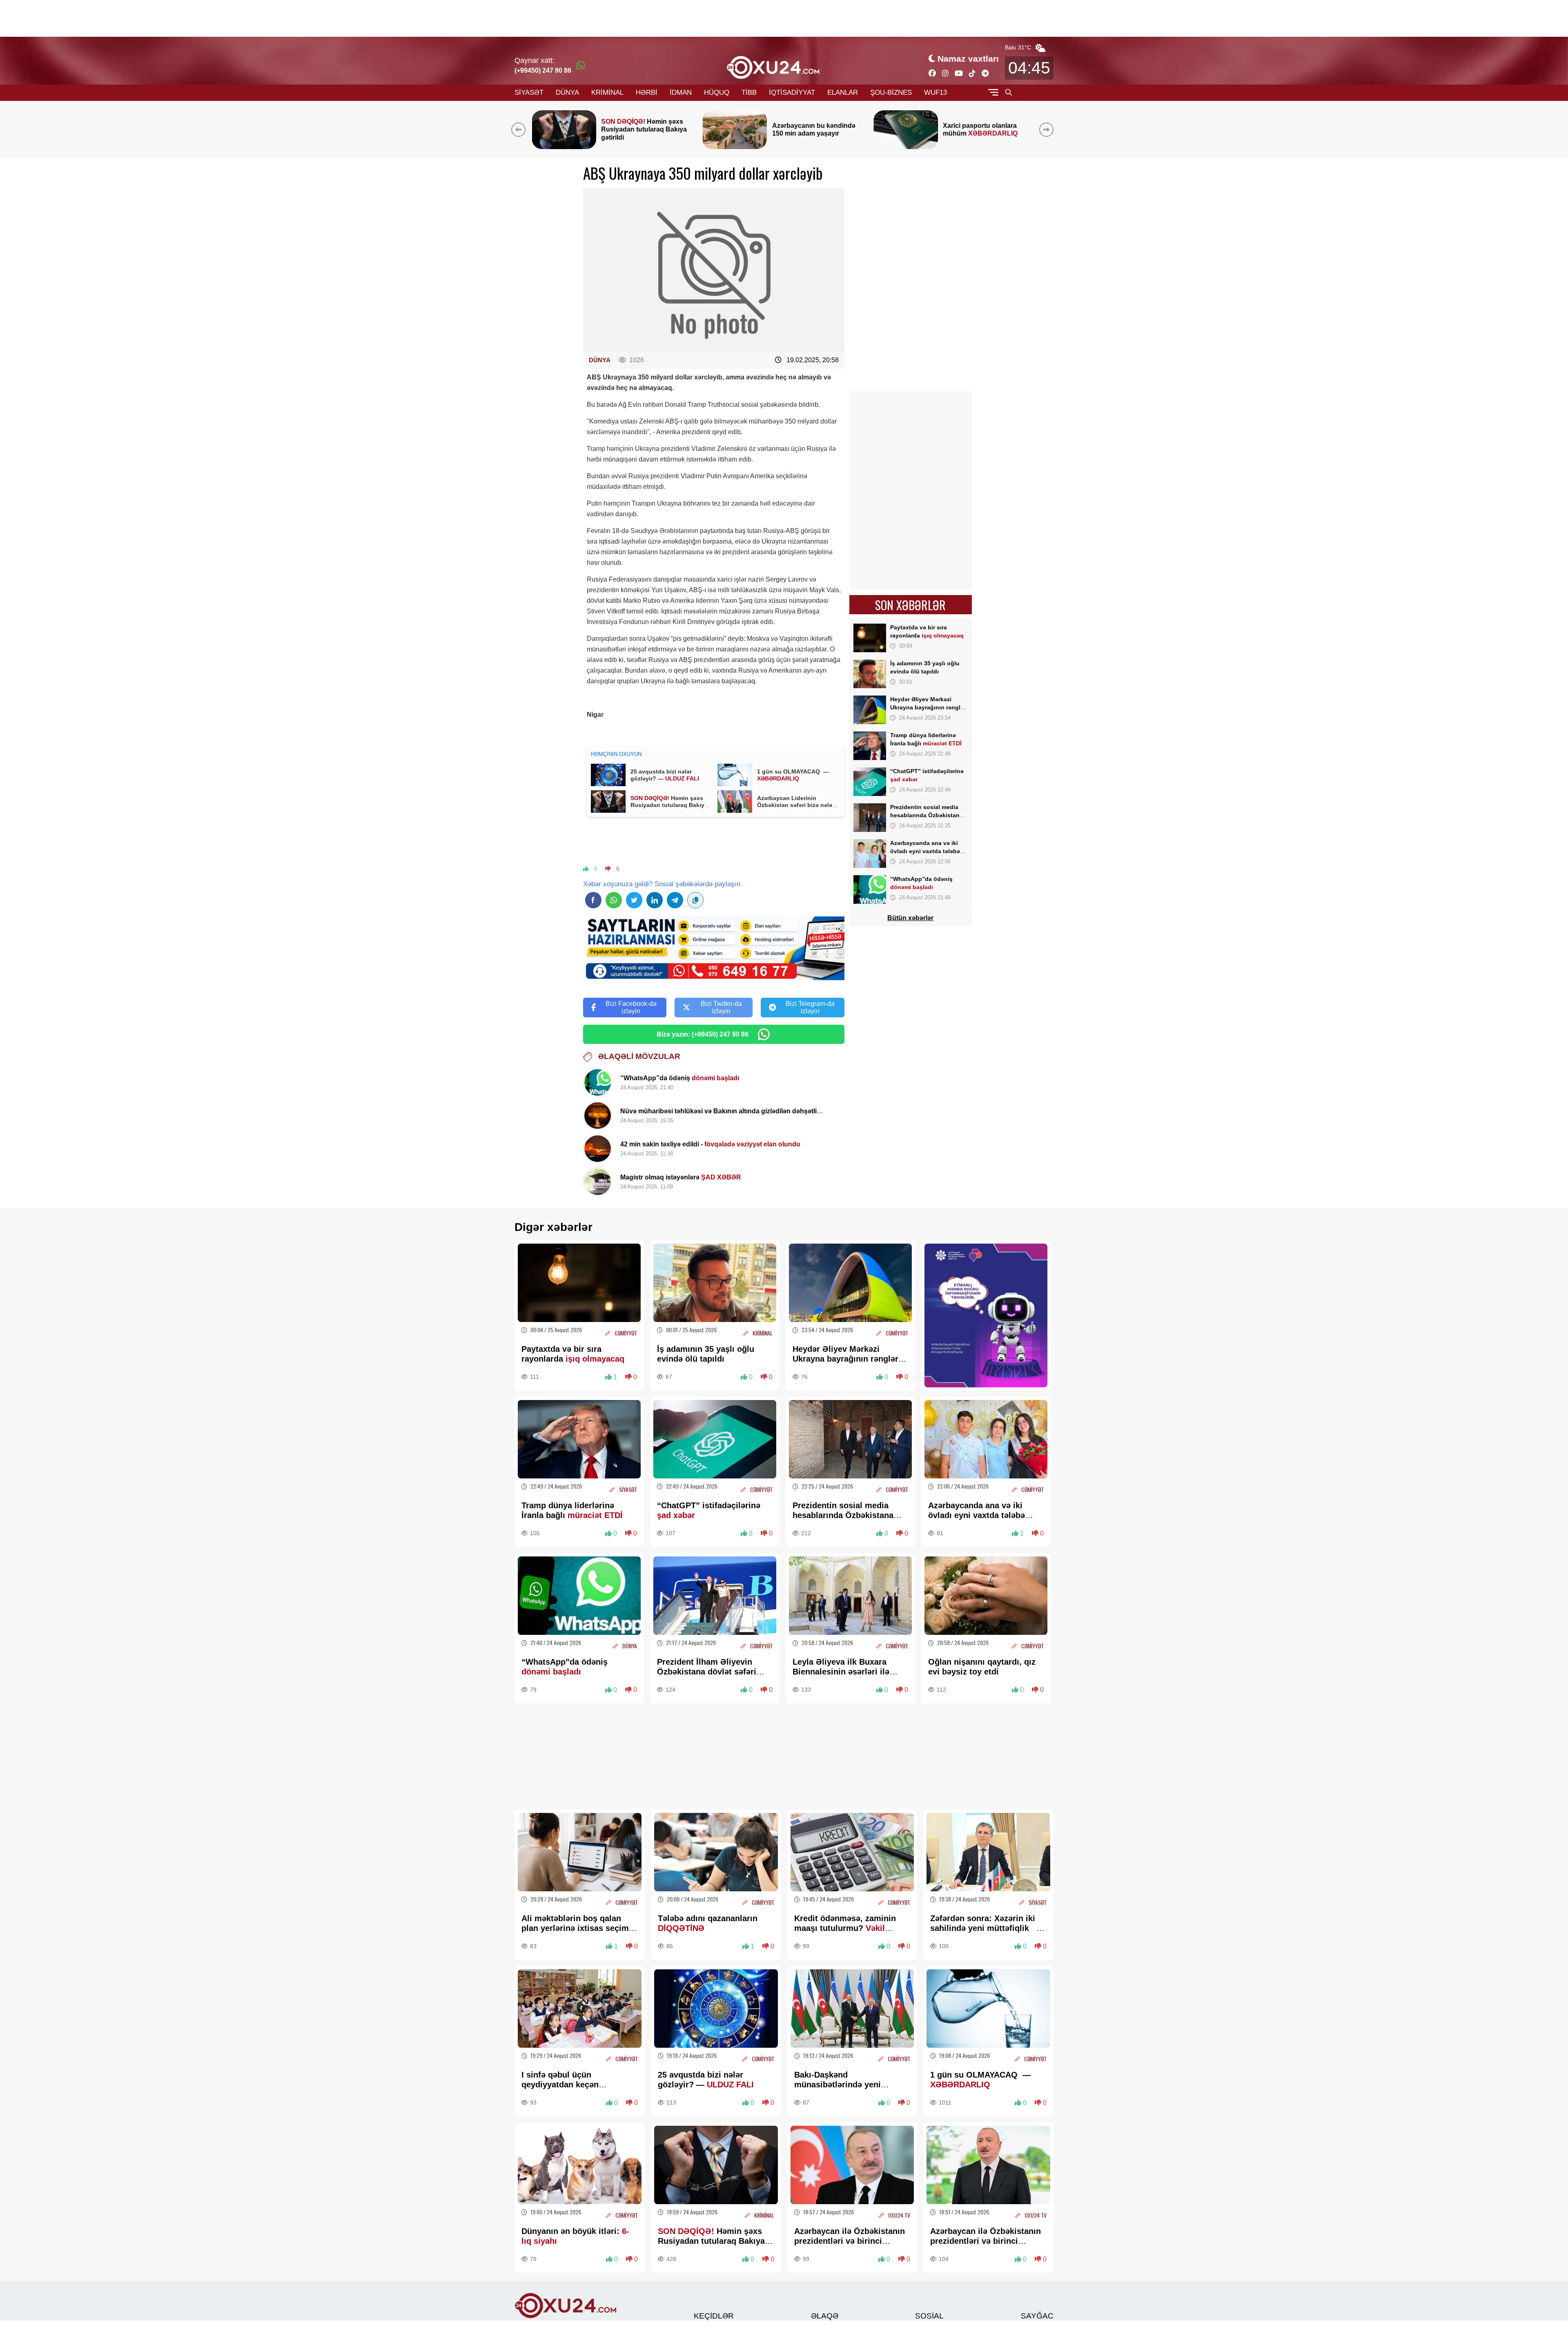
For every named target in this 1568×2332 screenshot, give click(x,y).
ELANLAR (843, 93)
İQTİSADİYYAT (792, 93)
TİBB (749, 93)
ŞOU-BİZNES (891, 93)
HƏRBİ (647, 93)
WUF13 (935, 93)
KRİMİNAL (607, 93)
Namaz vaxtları (968, 59)
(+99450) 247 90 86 (543, 70)
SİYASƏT (529, 93)
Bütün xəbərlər (910, 918)
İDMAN (681, 93)
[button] (1048, 129)
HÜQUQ (717, 93)
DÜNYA (567, 93)
